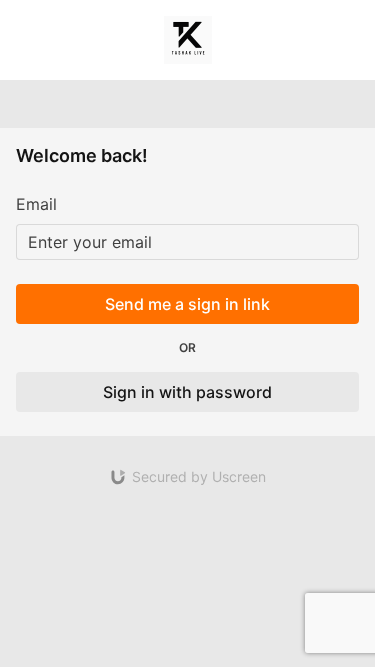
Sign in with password (187, 392)
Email (36, 204)
